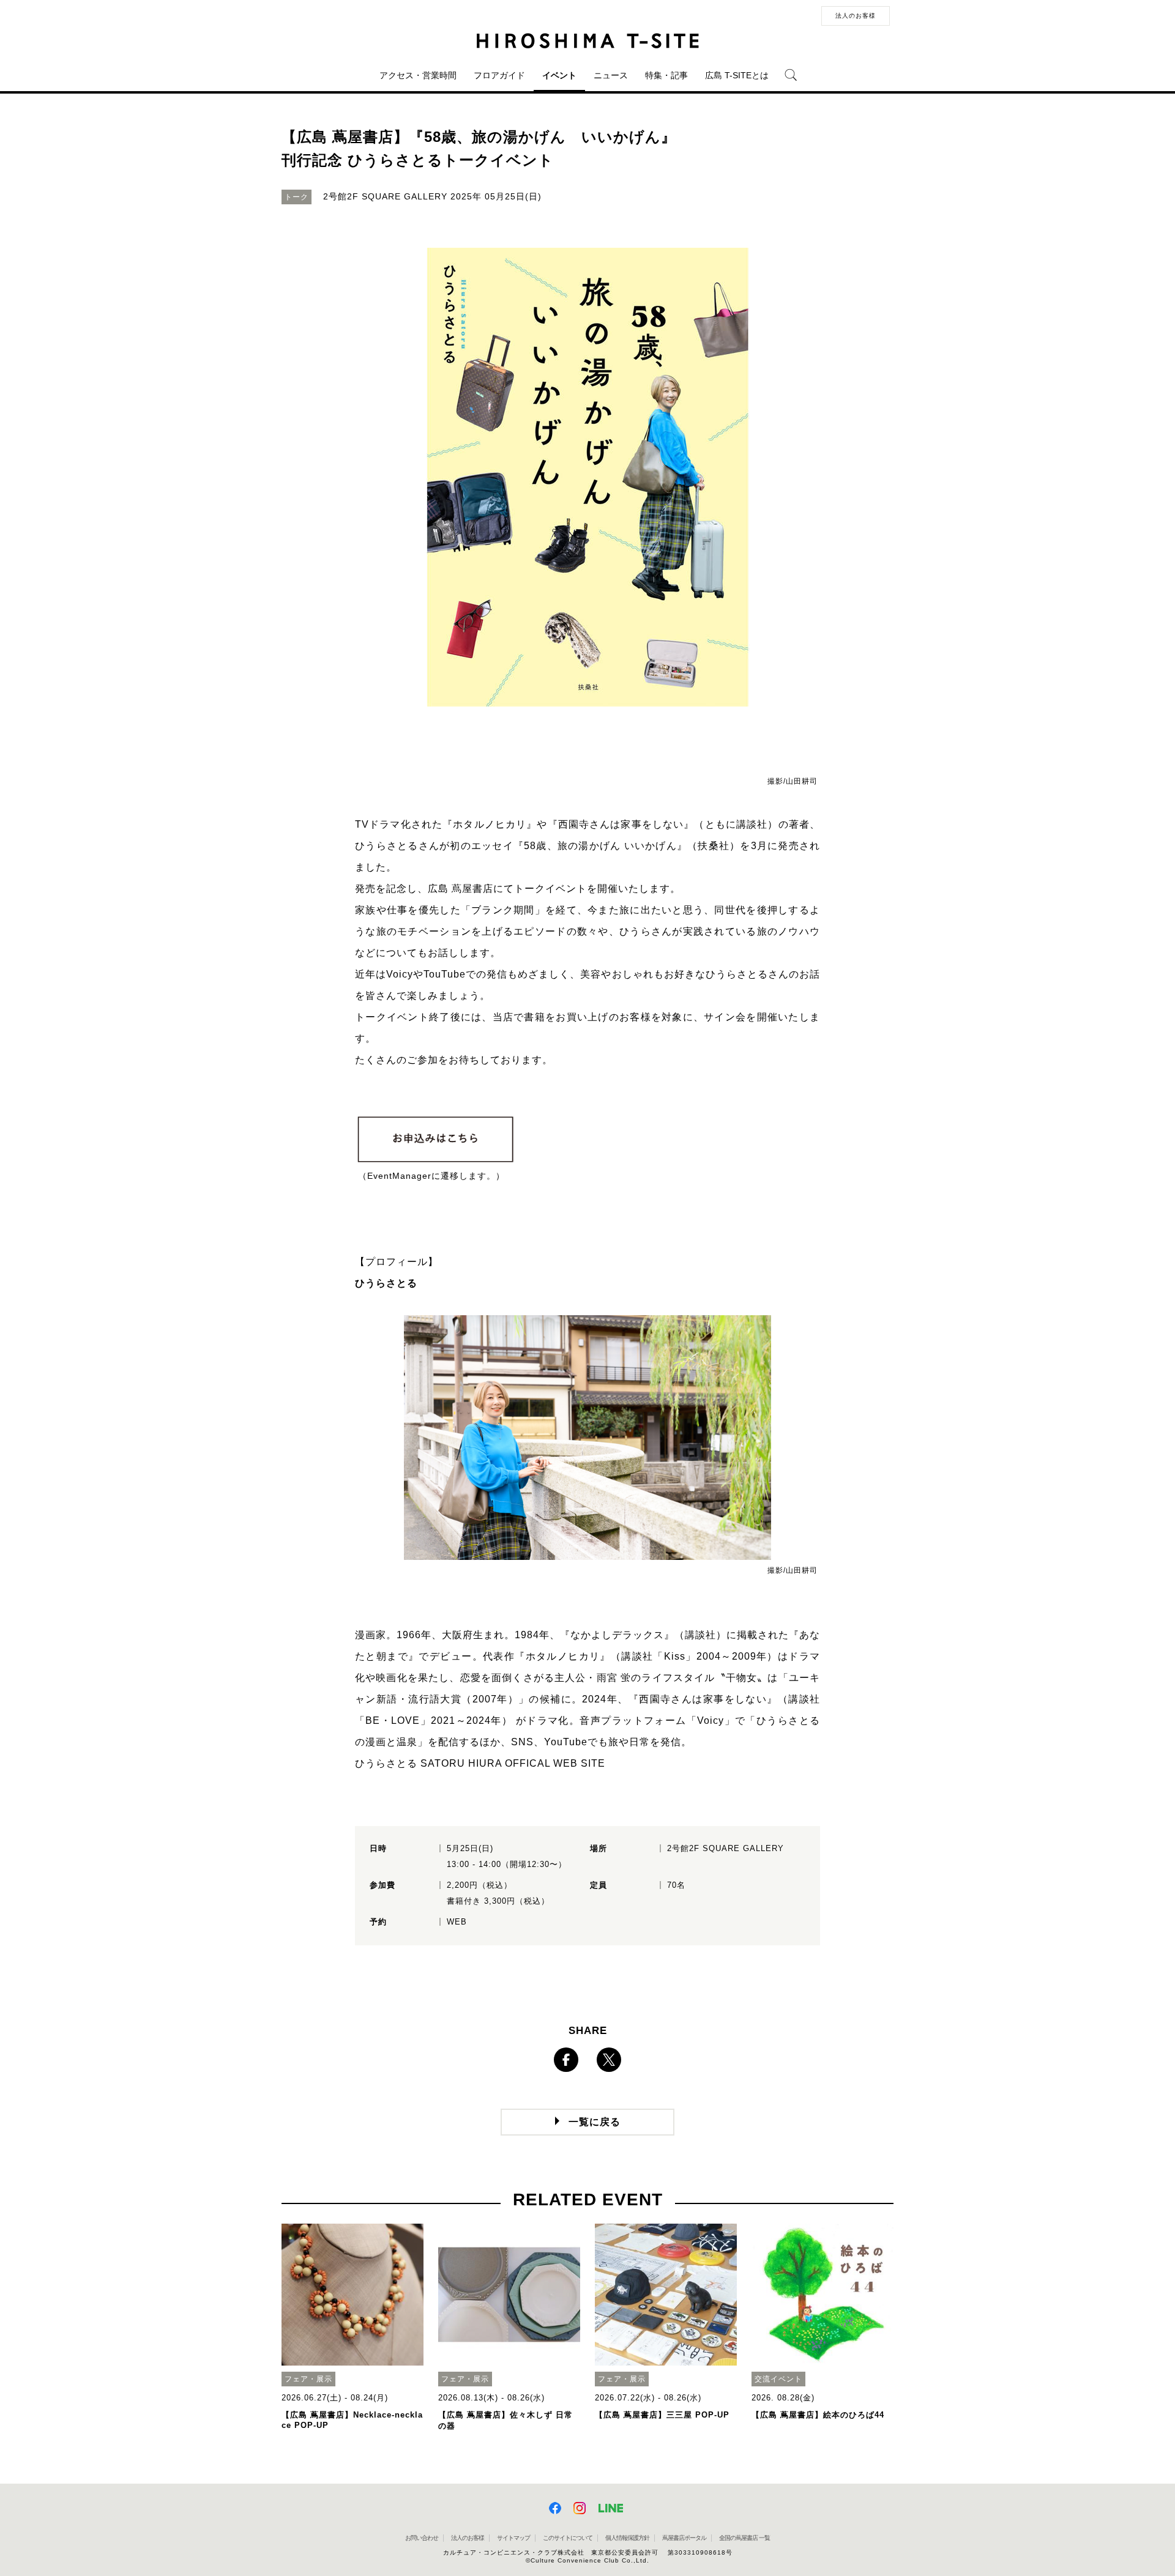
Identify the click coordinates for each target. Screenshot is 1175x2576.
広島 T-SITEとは (737, 75)
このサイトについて (568, 2538)
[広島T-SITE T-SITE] (587, 41)
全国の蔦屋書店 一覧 (744, 2538)
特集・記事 (666, 75)
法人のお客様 (856, 16)
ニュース (611, 75)
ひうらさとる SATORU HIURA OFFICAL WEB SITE (480, 1763)
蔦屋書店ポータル (684, 2538)
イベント (559, 75)
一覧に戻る (595, 2122)
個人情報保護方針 (627, 2538)
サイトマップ (513, 2538)
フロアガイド (499, 75)
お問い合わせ (422, 2538)
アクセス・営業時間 (418, 75)
